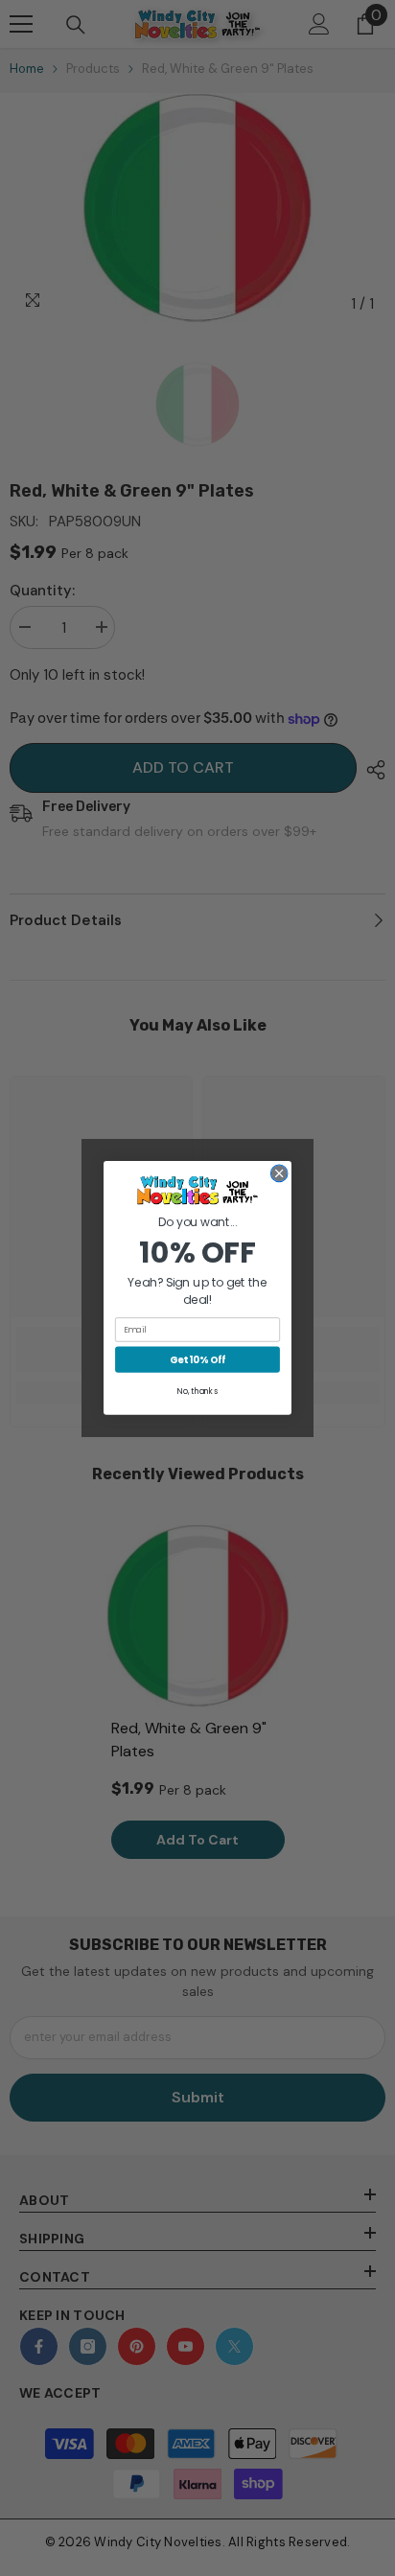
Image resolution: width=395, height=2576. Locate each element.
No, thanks (197, 1391)
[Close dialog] (279, 1173)
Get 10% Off (197, 1359)
